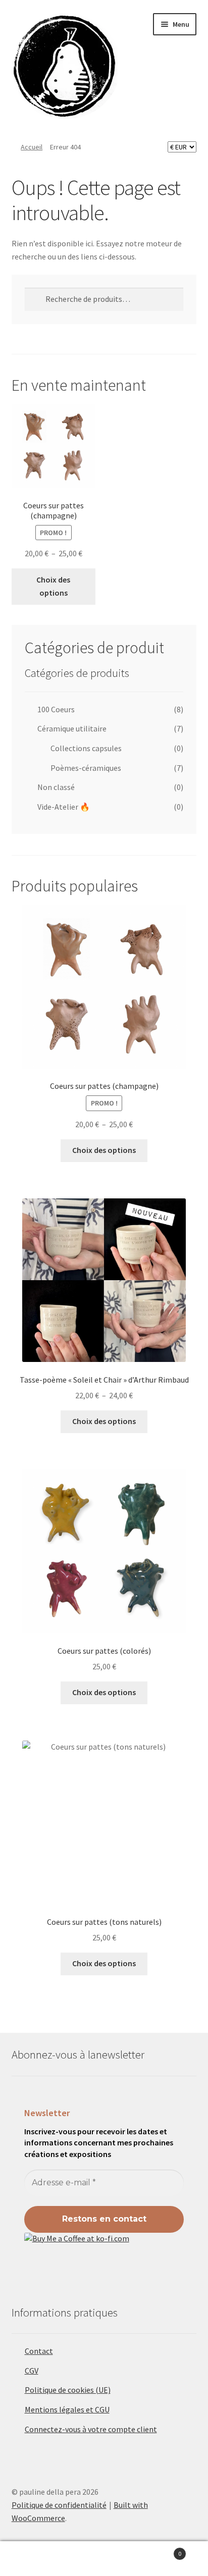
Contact (39, 2351)
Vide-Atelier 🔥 (64, 807)
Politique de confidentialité (59, 2505)
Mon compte (35, 2559)
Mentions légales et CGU (67, 2409)
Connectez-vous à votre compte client (91, 2429)
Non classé (56, 787)
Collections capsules (86, 748)
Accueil (32, 147)
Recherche (104, 2559)
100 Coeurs (56, 709)
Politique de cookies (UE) (68, 2390)
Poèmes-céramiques (86, 768)
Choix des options (53, 586)
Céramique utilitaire (72, 728)
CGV (32, 2371)
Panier (160, 2550)
